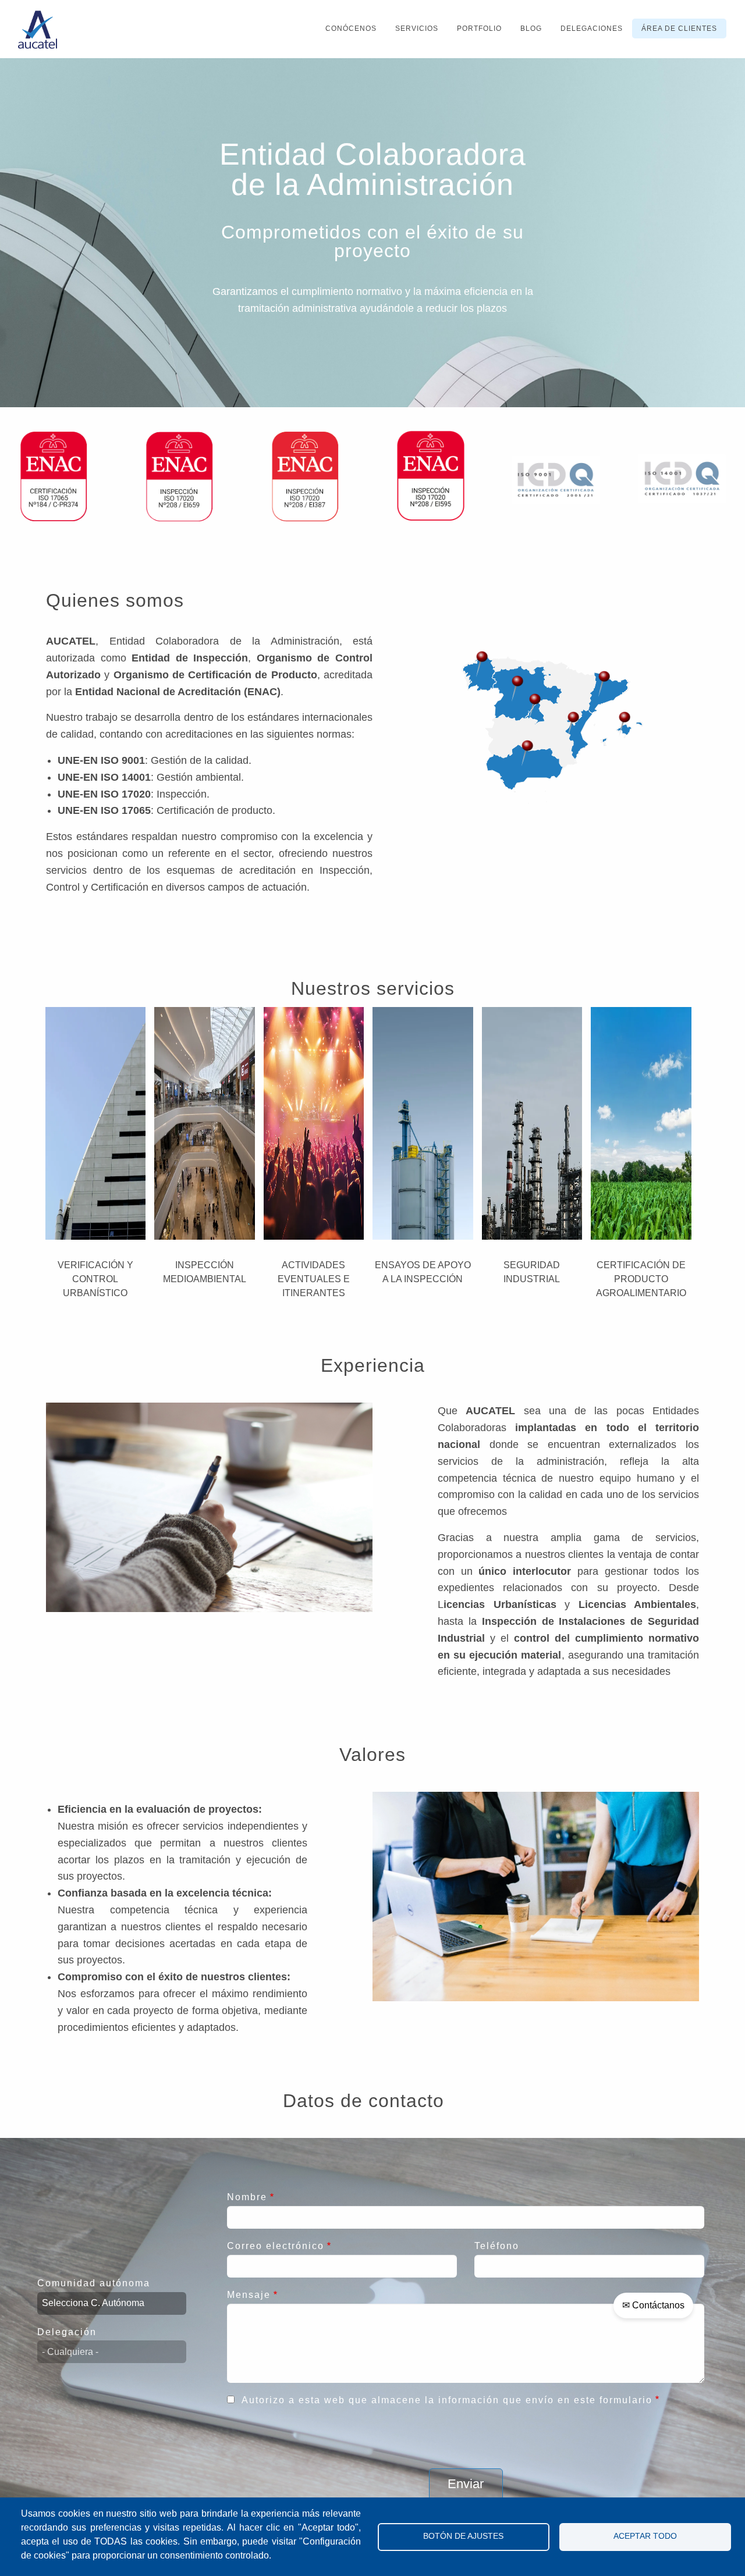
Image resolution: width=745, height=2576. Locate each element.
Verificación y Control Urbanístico (95, 1279)
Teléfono (497, 2246)
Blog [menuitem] (531, 29)
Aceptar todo (645, 2536)
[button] (518, 689)
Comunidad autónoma (94, 2283)
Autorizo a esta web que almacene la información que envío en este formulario (447, 2400)
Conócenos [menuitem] (351, 29)
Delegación (67, 2332)
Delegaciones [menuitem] (592, 29)
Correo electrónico (276, 2246)
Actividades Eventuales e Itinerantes (314, 1279)
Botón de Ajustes (463, 2536)
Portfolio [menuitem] (479, 29)
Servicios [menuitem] (417, 29)
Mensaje (249, 2295)
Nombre (247, 2197)
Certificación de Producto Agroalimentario (641, 1279)
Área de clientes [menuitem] (679, 29)
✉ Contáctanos (653, 2305)
